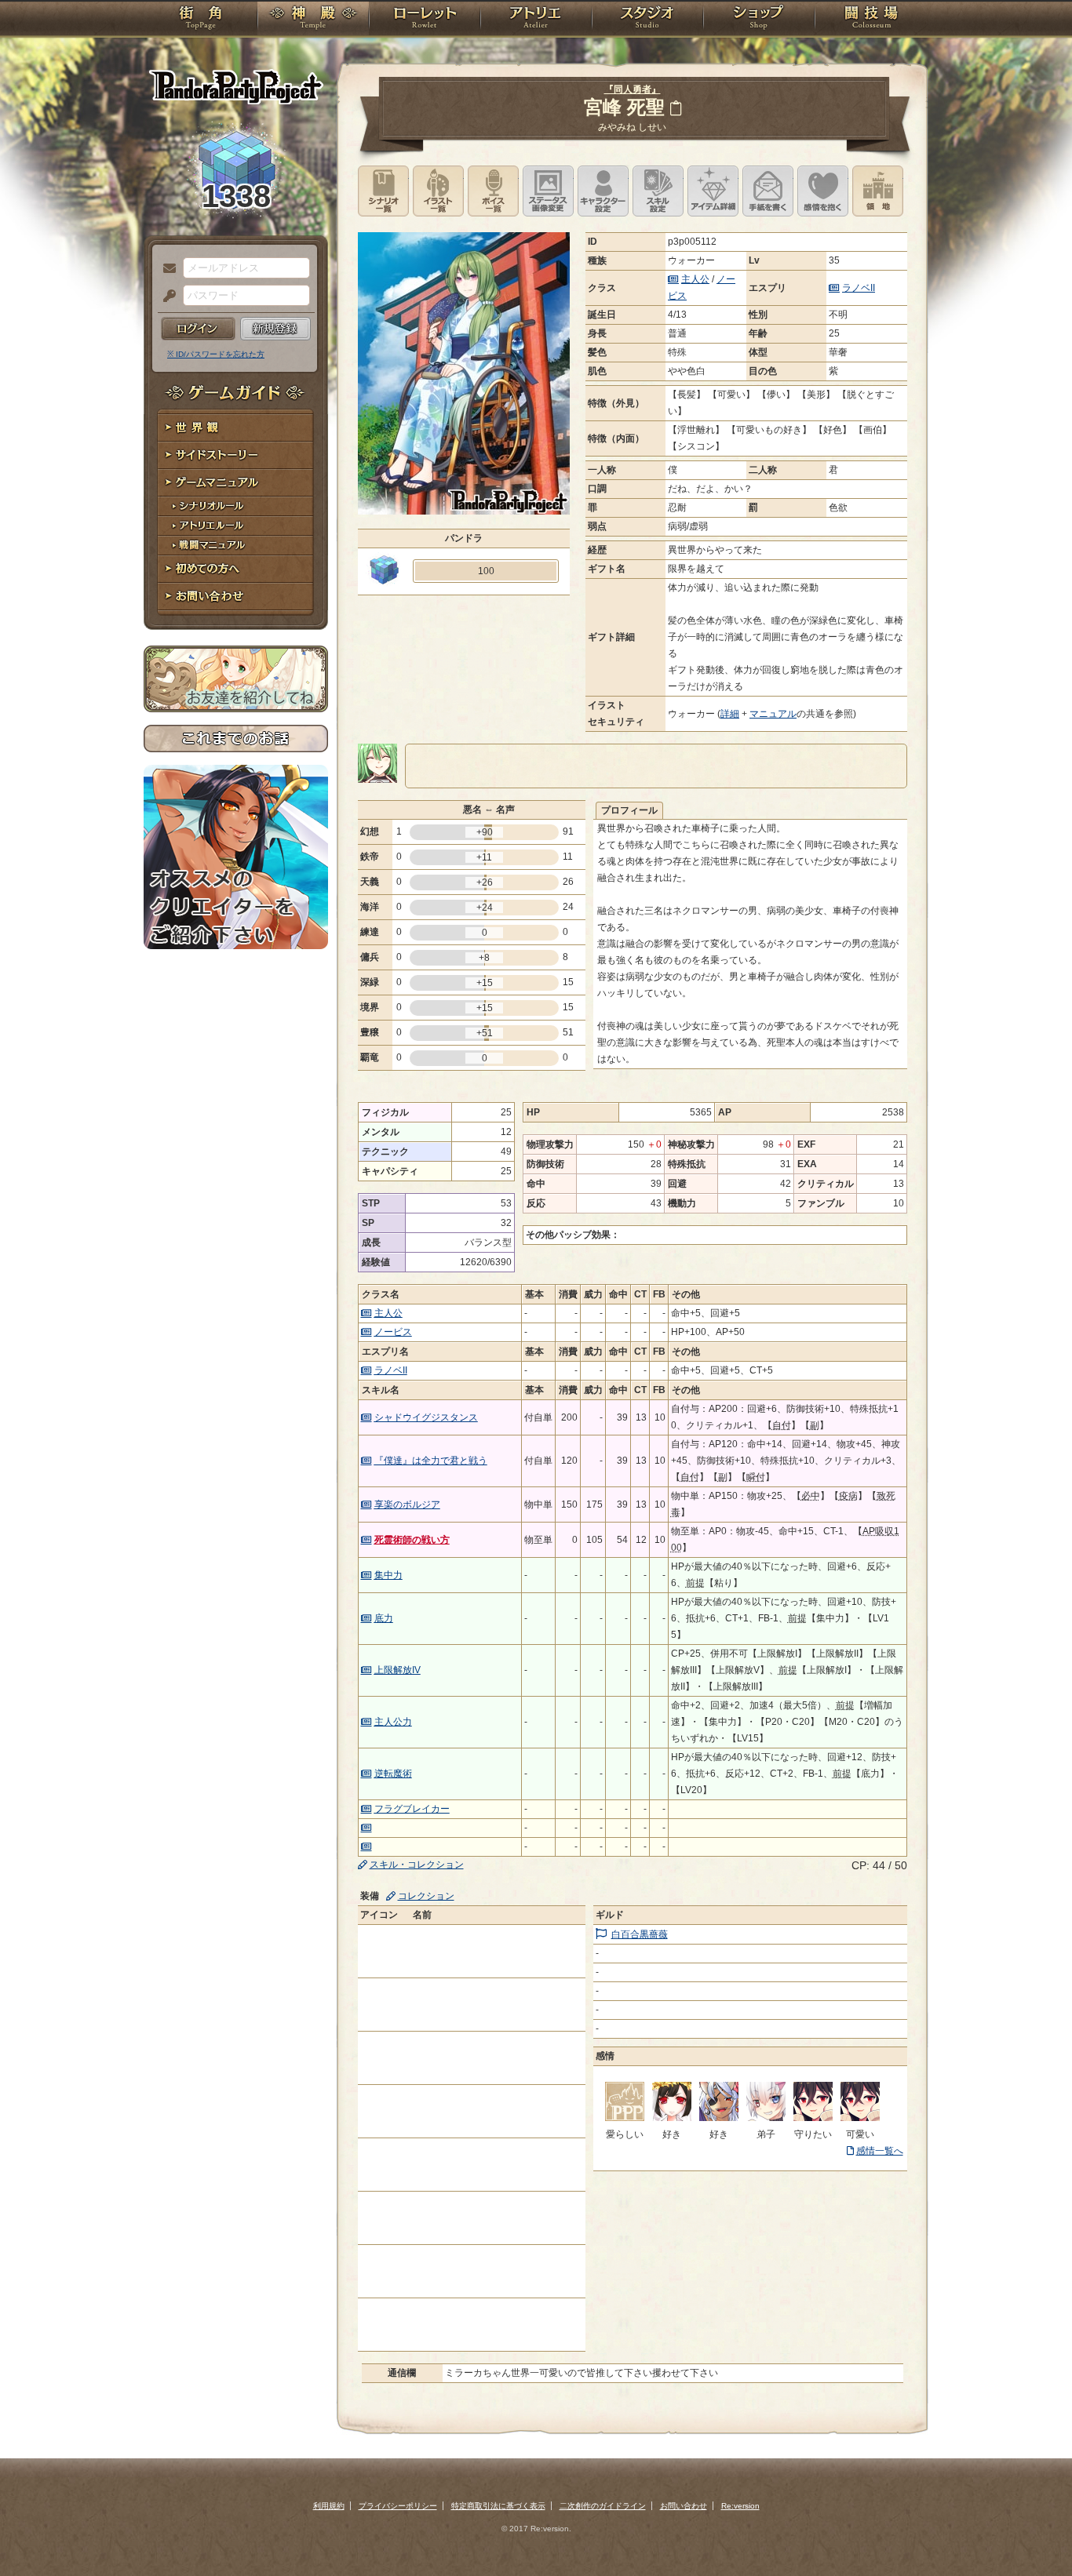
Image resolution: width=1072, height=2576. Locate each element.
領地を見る (878, 191)
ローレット (425, 20)
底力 (384, 1618)
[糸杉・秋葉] (672, 2118)
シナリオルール (236, 506)
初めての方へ (236, 569)
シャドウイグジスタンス (426, 1417)
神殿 (313, 20)
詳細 (730, 714)
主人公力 (393, 1722)
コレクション (426, 1896)
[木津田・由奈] (813, 2118)
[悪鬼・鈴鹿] (719, 2118)
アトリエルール (236, 526)
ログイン (198, 329)
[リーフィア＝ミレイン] (625, 2118)
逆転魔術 (393, 1774)
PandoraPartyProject (236, 86)
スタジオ (647, 20)
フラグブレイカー (412, 1809)
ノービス (393, 1332)
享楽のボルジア (407, 1504)
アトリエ (536, 20)
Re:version (740, 2506)
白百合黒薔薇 (640, 1934)
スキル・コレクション (417, 1865)
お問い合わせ (236, 597)
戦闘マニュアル (236, 546)
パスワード (166, 297)
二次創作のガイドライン (603, 2506)
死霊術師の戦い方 (412, 1540)
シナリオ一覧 (383, 191)
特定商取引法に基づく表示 (498, 2506)
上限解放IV (397, 1670)
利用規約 (329, 2506)
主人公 (695, 279)
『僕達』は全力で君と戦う (431, 1461)
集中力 (388, 1575)
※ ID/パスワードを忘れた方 (216, 354)
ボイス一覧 (493, 191)
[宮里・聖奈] (766, 2118)
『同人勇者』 (633, 89)
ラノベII (859, 288)
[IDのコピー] (676, 108)
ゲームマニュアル (236, 483)
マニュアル (773, 714)
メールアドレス (166, 269)
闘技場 (871, 20)
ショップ (759, 20)
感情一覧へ (880, 2151)
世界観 (236, 428)
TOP (201, 20)
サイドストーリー (236, 455)
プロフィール (629, 810)
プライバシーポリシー (398, 2506)
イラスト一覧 (438, 191)
